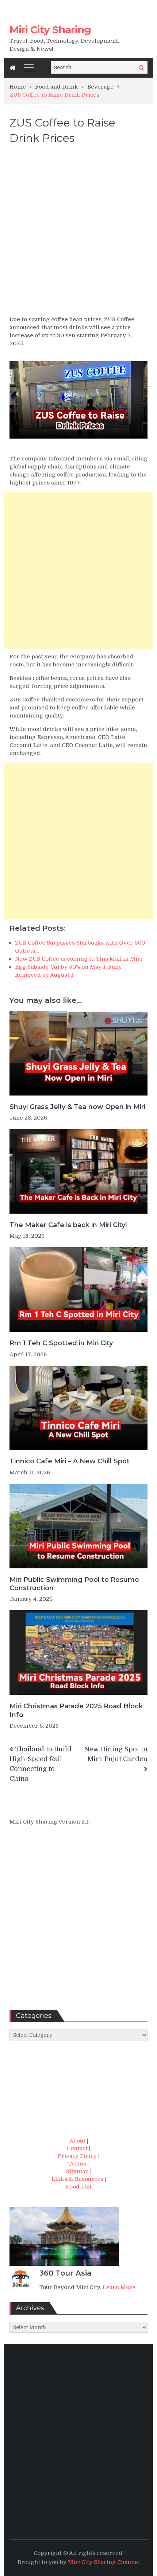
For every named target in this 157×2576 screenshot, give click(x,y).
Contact (77, 2148)
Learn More (119, 2287)
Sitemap (77, 2171)
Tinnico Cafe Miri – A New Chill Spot (70, 1461)
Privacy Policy (77, 2156)
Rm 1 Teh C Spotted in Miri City (61, 1343)
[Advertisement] (78, 233)
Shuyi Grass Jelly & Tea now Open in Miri (77, 1107)
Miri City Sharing (50, 30)
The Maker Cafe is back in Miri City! (68, 1225)
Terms (77, 2164)
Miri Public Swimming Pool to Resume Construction (74, 1584)
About (77, 2141)
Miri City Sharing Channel (104, 2562)
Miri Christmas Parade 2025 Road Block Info (76, 1710)
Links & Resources (77, 2179)
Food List (79, 2187)
